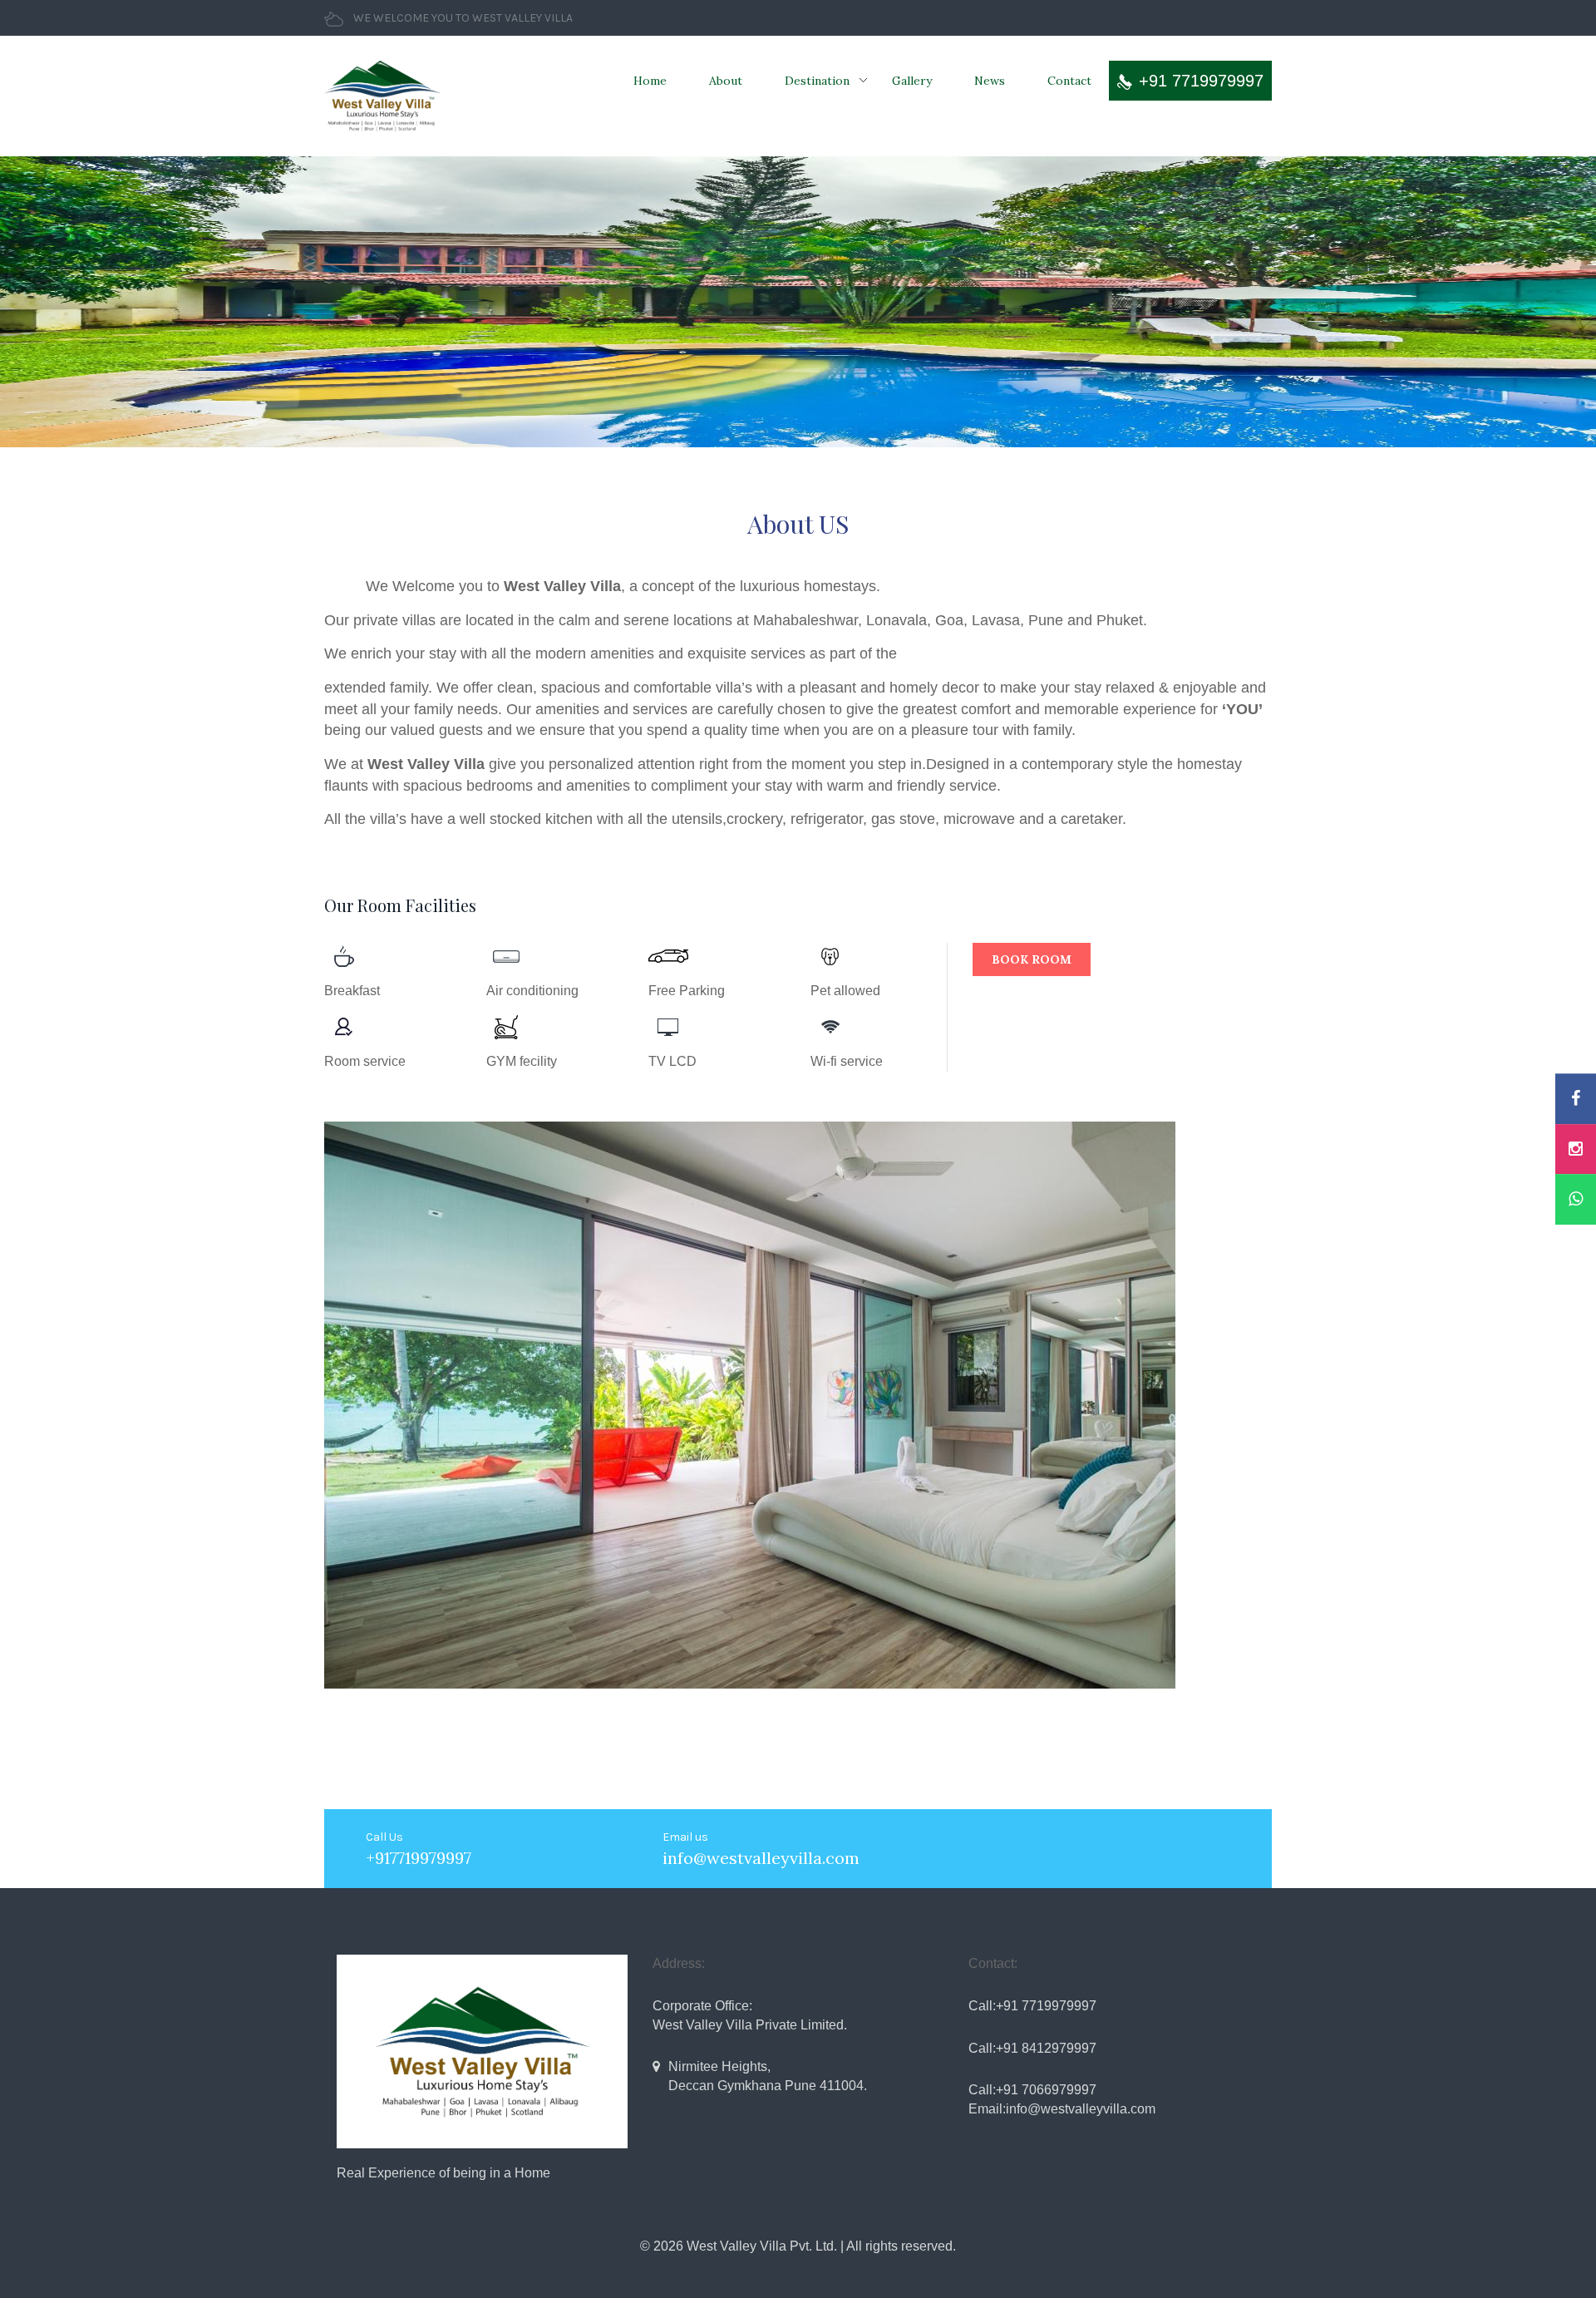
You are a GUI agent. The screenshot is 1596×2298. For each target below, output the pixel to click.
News (990, 81)
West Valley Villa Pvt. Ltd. (762, 2246)
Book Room (1032, 959)
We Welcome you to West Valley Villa (463, 18)
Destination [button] (817, 81)
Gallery (912, 81)
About (726, 81)
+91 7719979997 (1201, 81)
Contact (1069, 81)
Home (650, 81)
